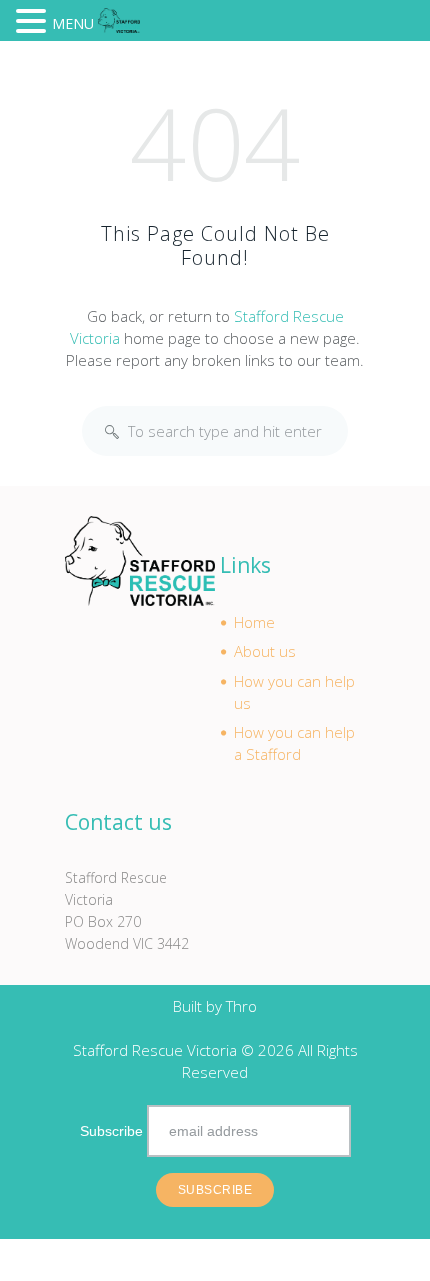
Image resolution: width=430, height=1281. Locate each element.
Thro (241, 1006)
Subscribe (111, 1131)
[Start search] (112, 432)
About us (265, 651)
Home (254, 622)
